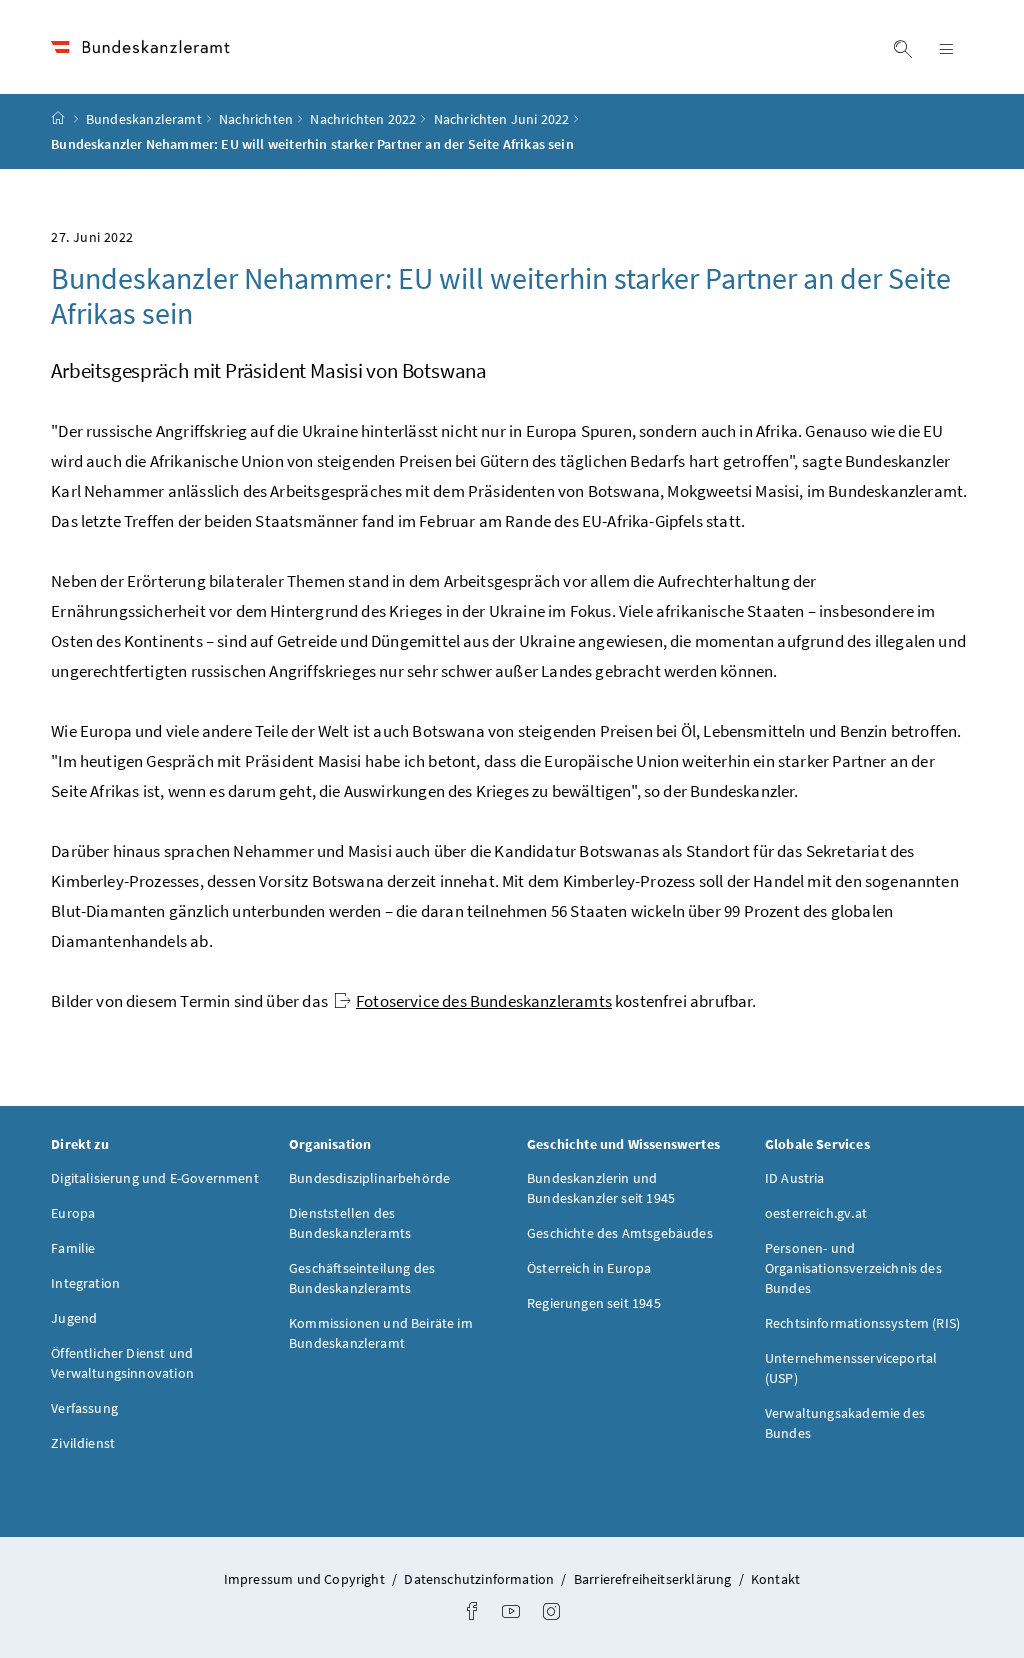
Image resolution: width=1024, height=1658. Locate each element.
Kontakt (775, 1579)
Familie (73, 1248)
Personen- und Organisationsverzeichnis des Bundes (853, 1268)
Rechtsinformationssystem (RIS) (862, 1323)
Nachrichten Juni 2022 (502, 119)
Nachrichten (256, 119)
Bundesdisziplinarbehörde (369, 1178)
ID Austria (795, 1178)
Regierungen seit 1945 (594, 1303)
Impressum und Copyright (306, 1579)
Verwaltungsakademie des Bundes (845, 1423)
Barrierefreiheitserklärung (654, 1579)
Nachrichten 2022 (363, 119)
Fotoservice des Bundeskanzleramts (484, 1001)
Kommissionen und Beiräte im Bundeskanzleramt (381, 1333)
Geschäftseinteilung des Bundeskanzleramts (362, 1278)
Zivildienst (83, 1443)
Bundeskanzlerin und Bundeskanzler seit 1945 (601, 1188)
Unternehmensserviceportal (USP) (851, 1368)
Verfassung (84, 1408)
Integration (85, 1283)
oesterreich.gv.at (816, 1213)
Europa (73, 1213)
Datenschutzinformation (480, 1579)
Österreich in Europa (589, 1268)
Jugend (74, 1318)
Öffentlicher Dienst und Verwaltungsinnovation (122, 1363)
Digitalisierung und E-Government (155, 1178)
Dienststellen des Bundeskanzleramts (350, 1223)
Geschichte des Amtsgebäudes (620, 1233)
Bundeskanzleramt (144, 119)
